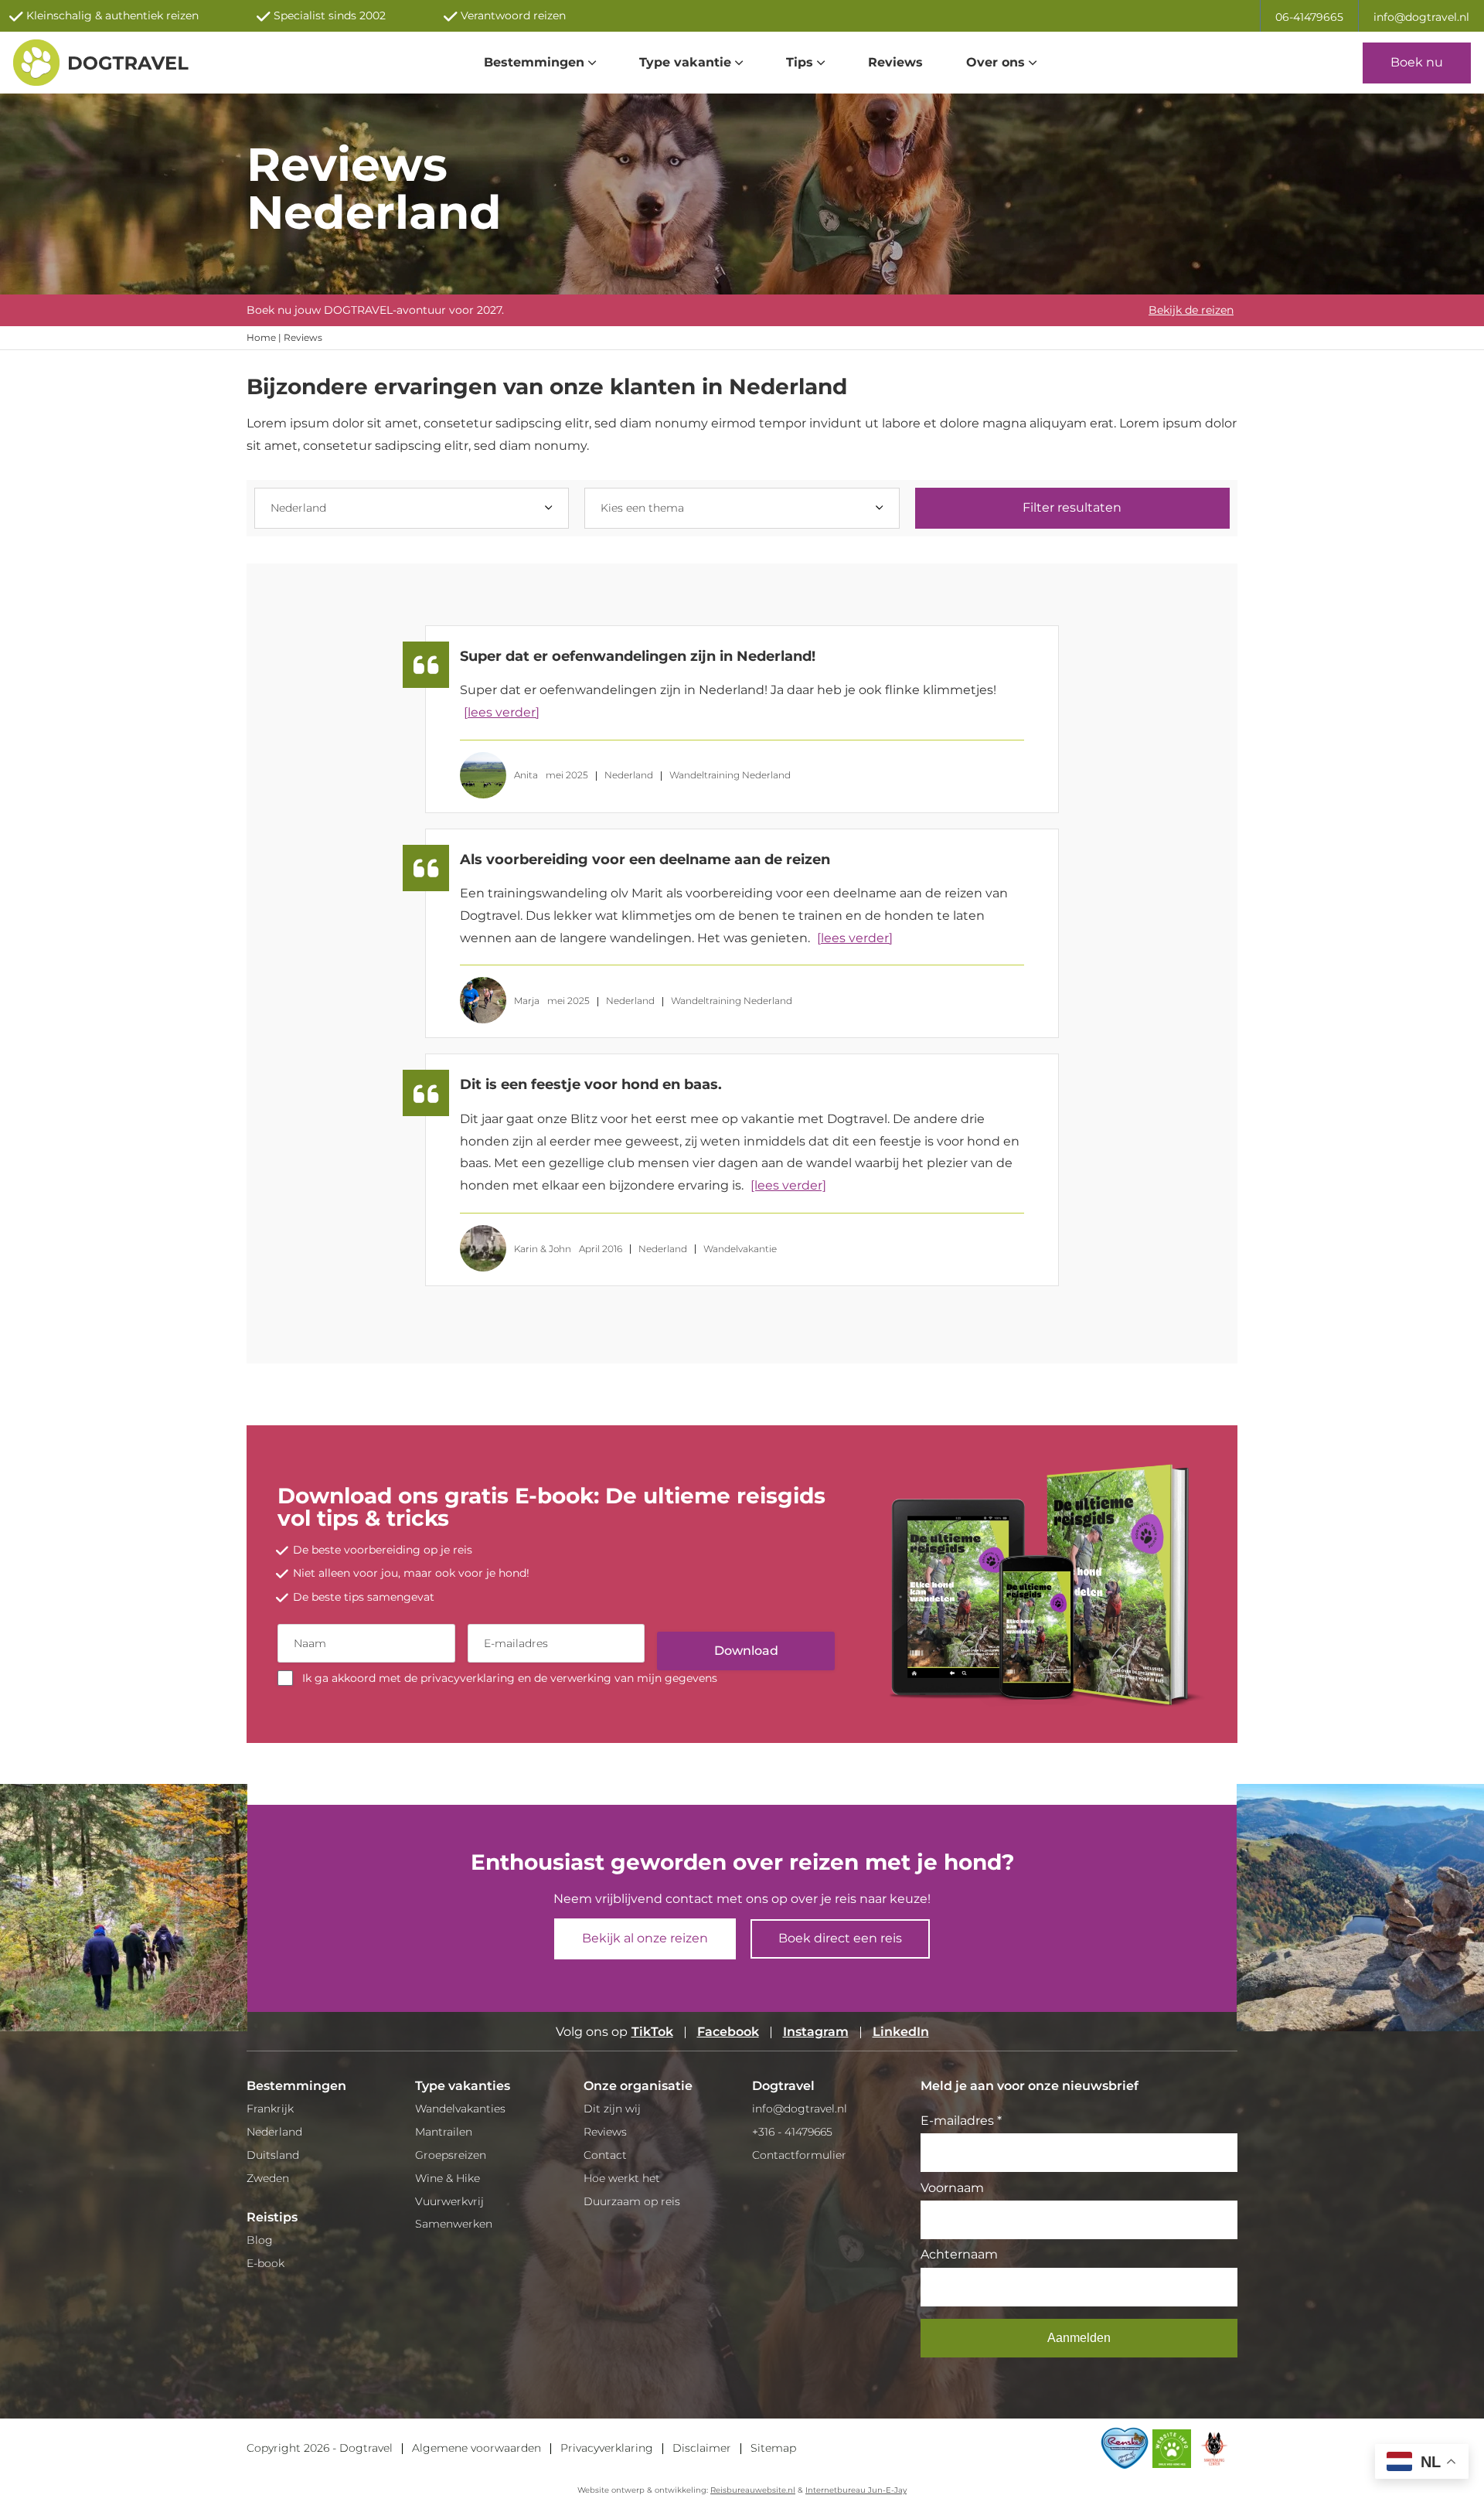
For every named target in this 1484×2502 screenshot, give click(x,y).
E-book (265, 2263)
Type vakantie (685, 62)
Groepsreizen (451, 2155)
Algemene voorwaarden (477, 2448)
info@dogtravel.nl (1421, 17)
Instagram (816, 2032)
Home (261, 337)
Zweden (268, 2178)
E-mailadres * (961, 2121)
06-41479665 (1309, 17)
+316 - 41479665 (792, 2132)
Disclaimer (702, 2448)
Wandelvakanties (460, 2109)
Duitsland (273, 2155)
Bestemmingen (534, 62)
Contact (605, 2155)
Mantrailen (444, 2132)
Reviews (895, 62)
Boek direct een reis (840, 1938)
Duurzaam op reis (632, 2201)
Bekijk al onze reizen (645, 1938)
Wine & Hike (448, 2178)
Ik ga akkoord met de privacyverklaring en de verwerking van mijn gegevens (510, 1678)
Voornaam (952, 2188)
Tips (800, 62)
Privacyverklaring (607, 2448)
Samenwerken (454, 2224)
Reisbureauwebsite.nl (753, 2490)
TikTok (652, 2032)
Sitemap (773, 2448)
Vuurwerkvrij (449, 2201)
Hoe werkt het (622, 2178)
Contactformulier (799, 2155)
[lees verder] (502, 712)
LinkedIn (901, 2032)
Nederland (274, 2132)
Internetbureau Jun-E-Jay (856, 2490)
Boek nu (1417, 62)
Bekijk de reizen (1191, 310)
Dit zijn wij (612, 2109)
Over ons (996, 62)
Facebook (728, 2032)
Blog (260, 2240)
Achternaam (959, 2254)
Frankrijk (270, 2109)
